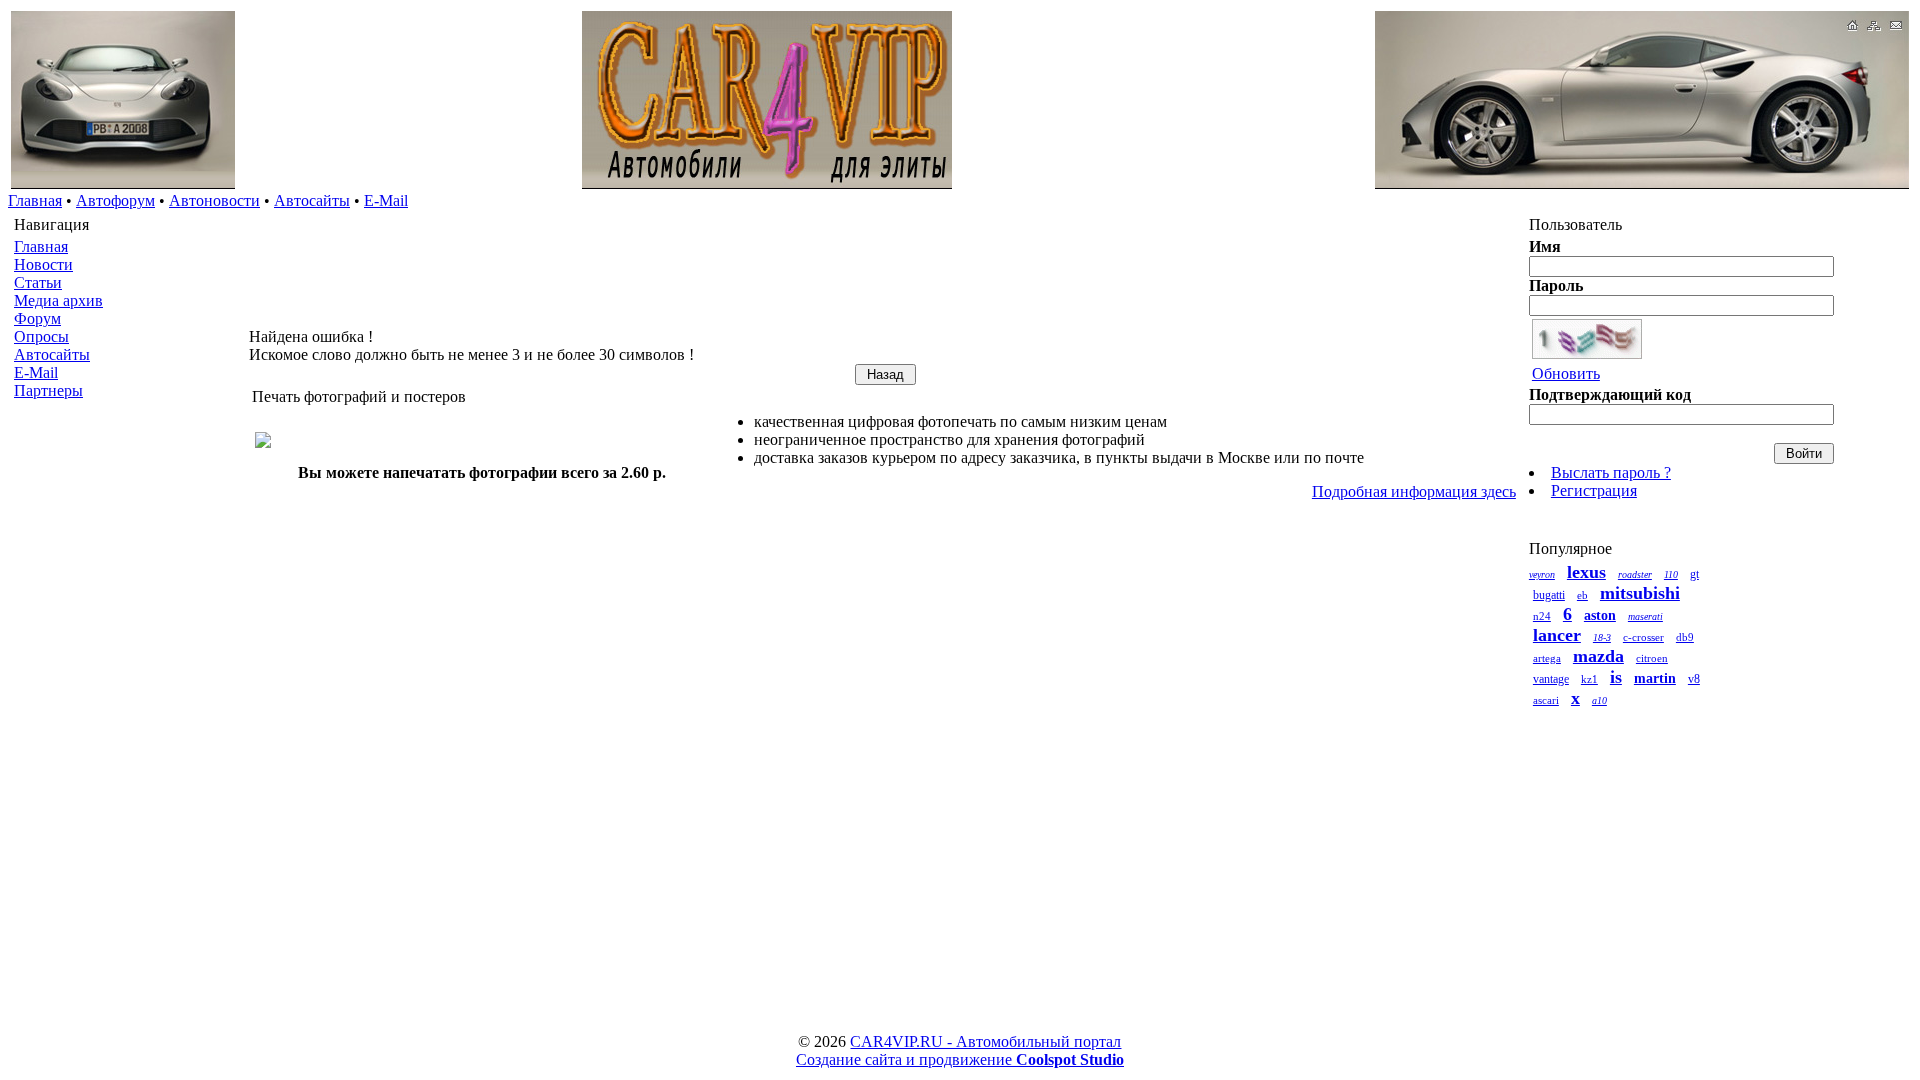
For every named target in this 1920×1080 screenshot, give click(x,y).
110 (1671, 574)
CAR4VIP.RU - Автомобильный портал (985, 1041)
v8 (1694, 679)
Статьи (38, 282)
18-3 (1602, 637)
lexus (1586, 572)
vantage (1551, 679)
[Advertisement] (128, 724)
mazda (1598, 656)
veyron (1542, 574)
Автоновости (214, 200)
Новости (43, 264)
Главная (35, 200)
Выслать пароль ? (1611, 472)
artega (1547, 658)
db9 (1685, 637)
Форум (37, 318)
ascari (1546, 700)
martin (1655, 678)
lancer (1557, 635)
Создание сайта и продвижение (960, 1059)
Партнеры (48, 390)
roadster (1635, 574)
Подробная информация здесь (1414, 491)
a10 (1599, 700)
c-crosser (1643, 637)
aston (1600, 615)
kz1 (1589, 679)
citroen (1652, 658)
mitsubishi (1640, 593)
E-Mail (386, 200)
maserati (1645, 616)
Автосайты (312, 200)
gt (1694, 574)
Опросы (41, 336)
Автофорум (115, 200)
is (1616, 677)
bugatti (1549, 595)
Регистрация (1594, 490)
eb (1582, 595)
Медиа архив (58, 300)
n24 (1542, 616)
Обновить (1566, 373)
